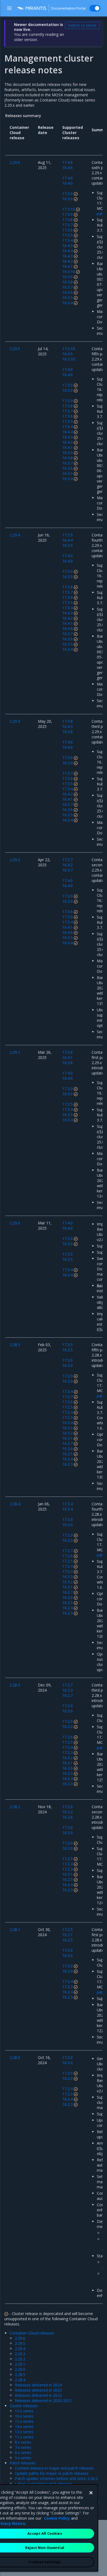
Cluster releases (24, 2406)
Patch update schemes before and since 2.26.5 (56, 2478)
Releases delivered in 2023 (38, 2390)
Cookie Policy (57, 2518)
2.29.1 (20, 2364)
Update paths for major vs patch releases (52, 2473)
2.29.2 (20, 2359)
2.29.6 (20, 2338)
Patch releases (23, 2463)
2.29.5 (20, 2343)
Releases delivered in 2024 (38, 2385)
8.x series (23, 2442)
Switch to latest (82, 25)
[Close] (91, 2493)
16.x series (24, 2416)
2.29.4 (20, 2349)
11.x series (24, 2437)
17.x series (24, 2411)
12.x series (24, 2432)
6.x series (23, 2452)
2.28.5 (20, 2375)
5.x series (23, 2458)
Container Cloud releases (32, 2333)
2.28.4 (20, 2380)
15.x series (24, 2421)
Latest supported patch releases (43, 2484)
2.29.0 (20, 2369)
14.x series (24, 2427)
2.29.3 (20, 2354)
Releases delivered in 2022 (38, 2395)
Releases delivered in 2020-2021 (43, 2401)
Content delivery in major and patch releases (54, 2468)
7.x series (23, 2447)
